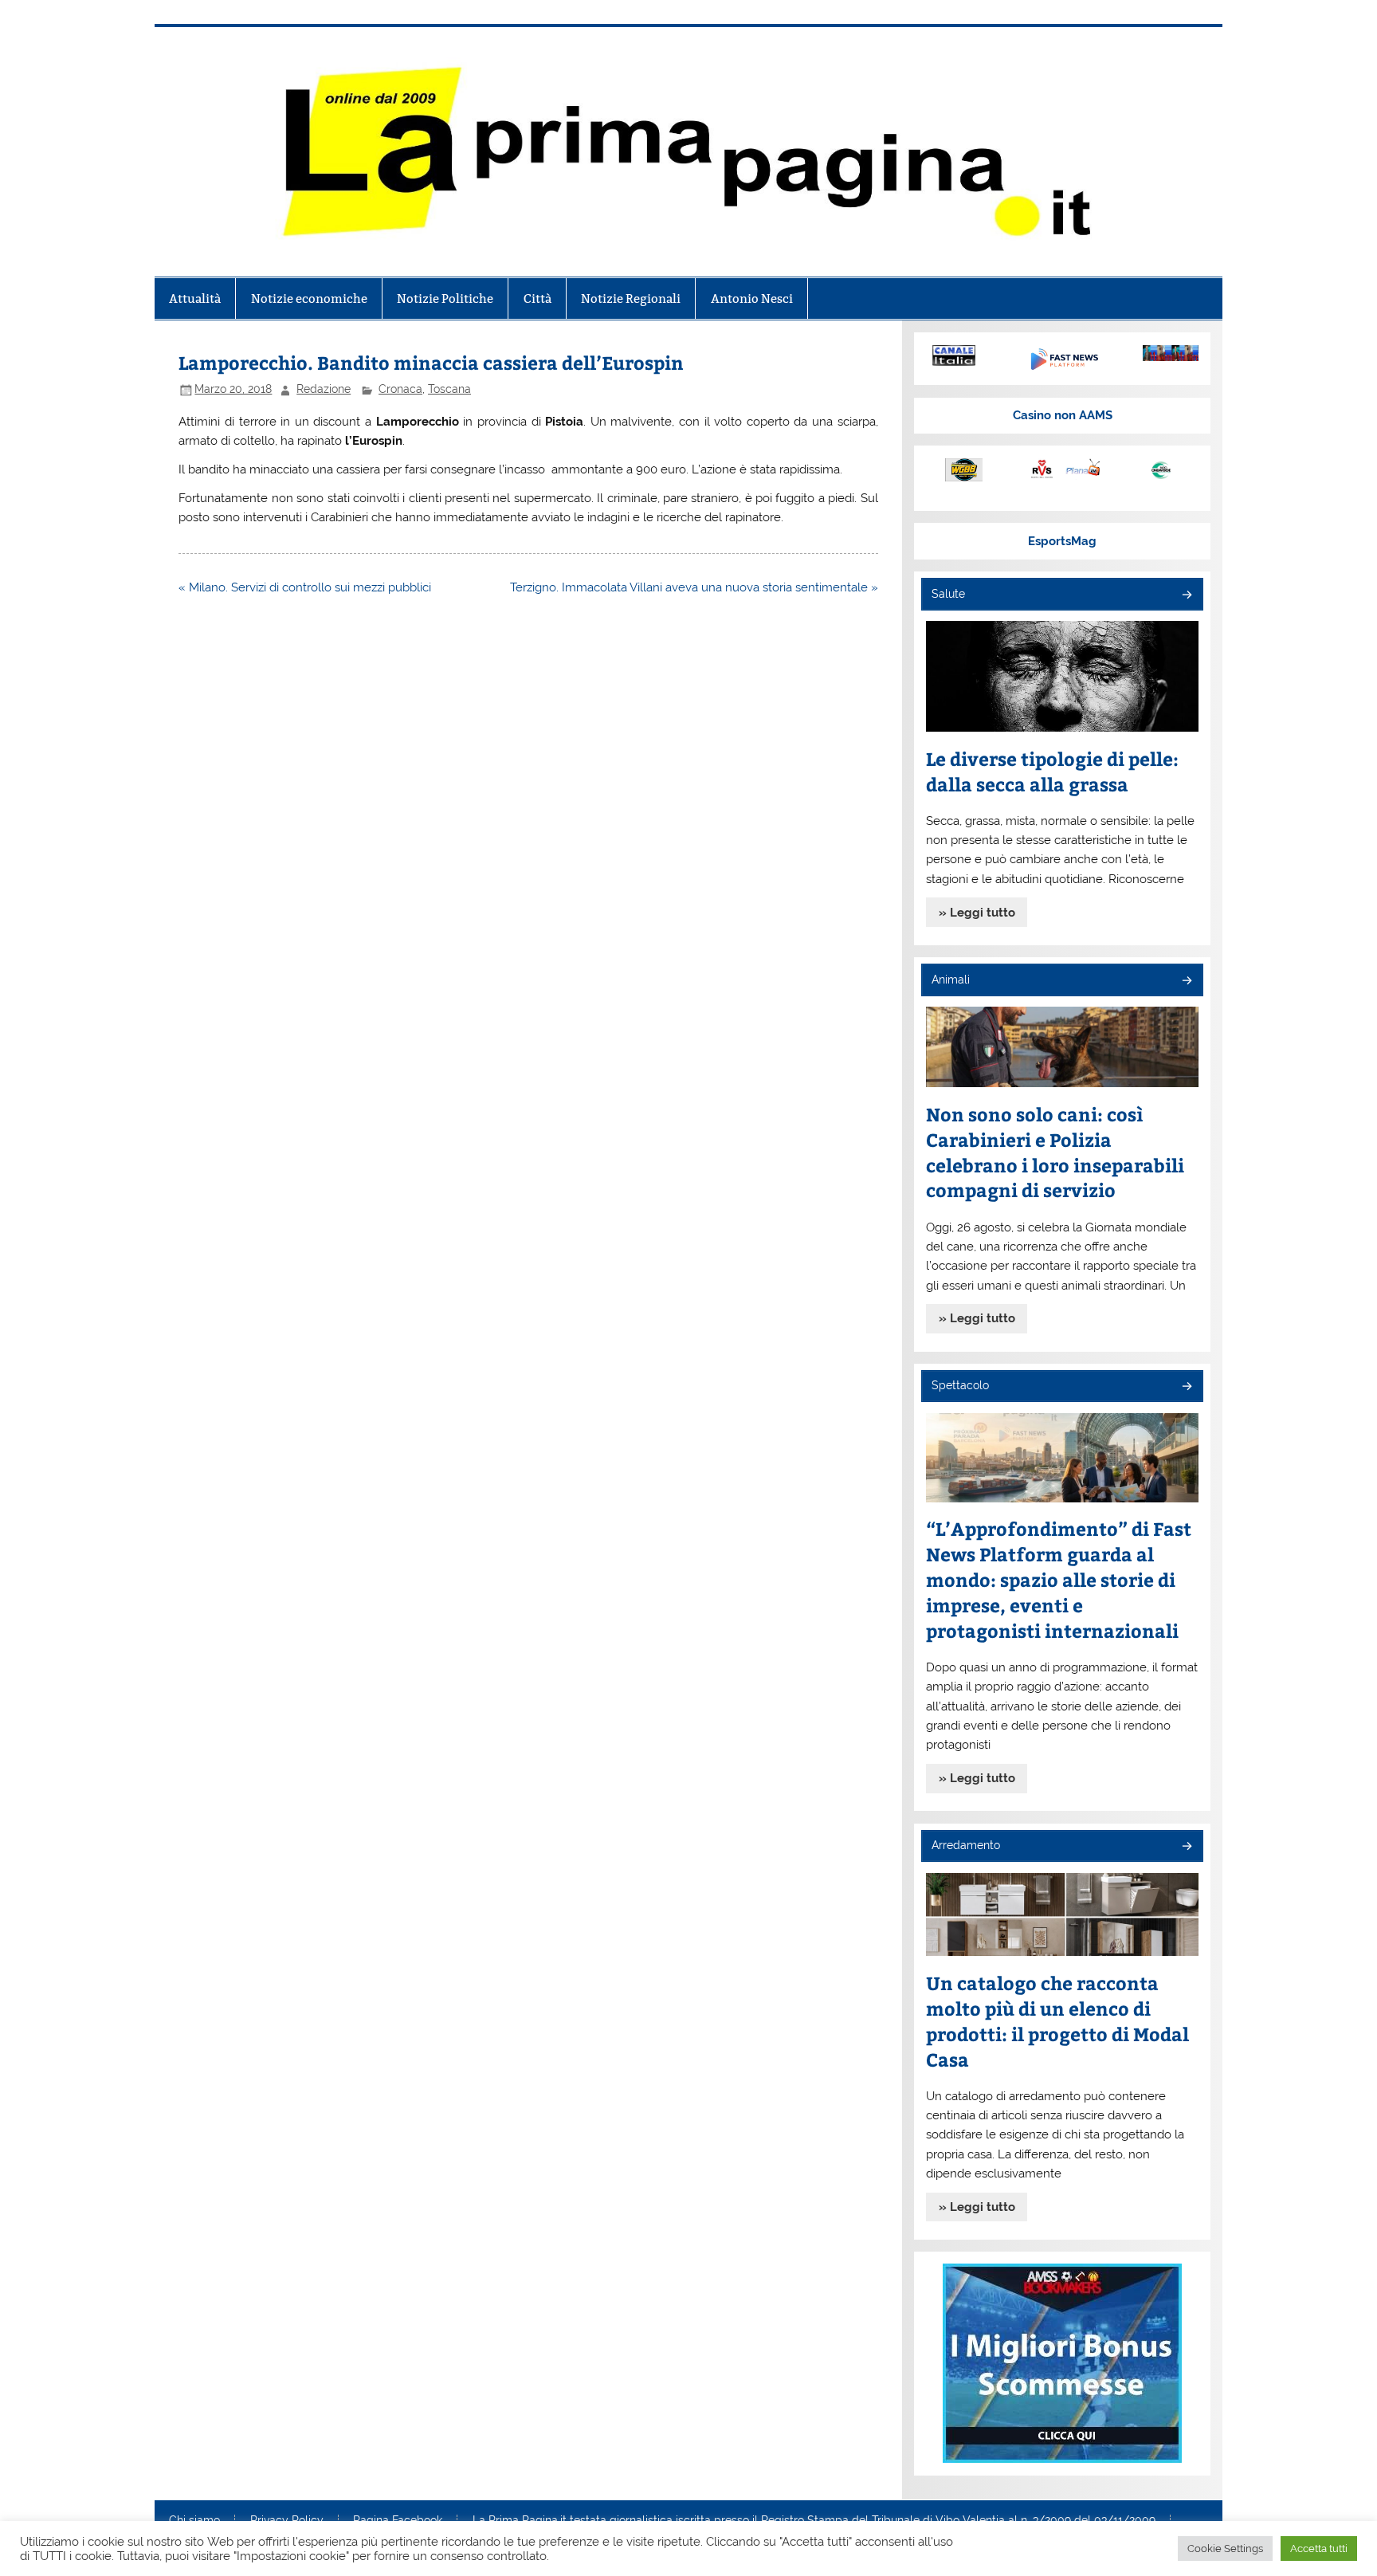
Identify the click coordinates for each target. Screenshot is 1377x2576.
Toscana (449, 389)
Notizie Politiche (445, 298)
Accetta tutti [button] (1319, 2549)
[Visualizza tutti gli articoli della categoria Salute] (1186, 596)
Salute (948, 594)
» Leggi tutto (977, 913)
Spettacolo (960, 1385)
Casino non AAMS (1063, 415)
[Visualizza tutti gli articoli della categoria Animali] (1186, 982)
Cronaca (400, 389)
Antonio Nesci (752, 298)
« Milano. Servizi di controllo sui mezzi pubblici (305, 587)
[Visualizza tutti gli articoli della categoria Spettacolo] (1186, 1387)
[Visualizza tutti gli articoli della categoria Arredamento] (1186, 1847)
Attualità (195, 298)
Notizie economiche (309, 298)
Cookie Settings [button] (1225, 2549)
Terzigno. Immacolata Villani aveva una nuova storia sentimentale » (694, 587)
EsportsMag (1062, 541)
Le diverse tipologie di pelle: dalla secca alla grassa (1052, 771)
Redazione (324, 389)
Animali (951, 980)
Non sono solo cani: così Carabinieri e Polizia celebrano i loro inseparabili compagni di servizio (1055, 1152)
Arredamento (966, 1845)
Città (537, 298)
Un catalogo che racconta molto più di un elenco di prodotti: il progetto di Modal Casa (1057, 2021)
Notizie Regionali (631, 298)
